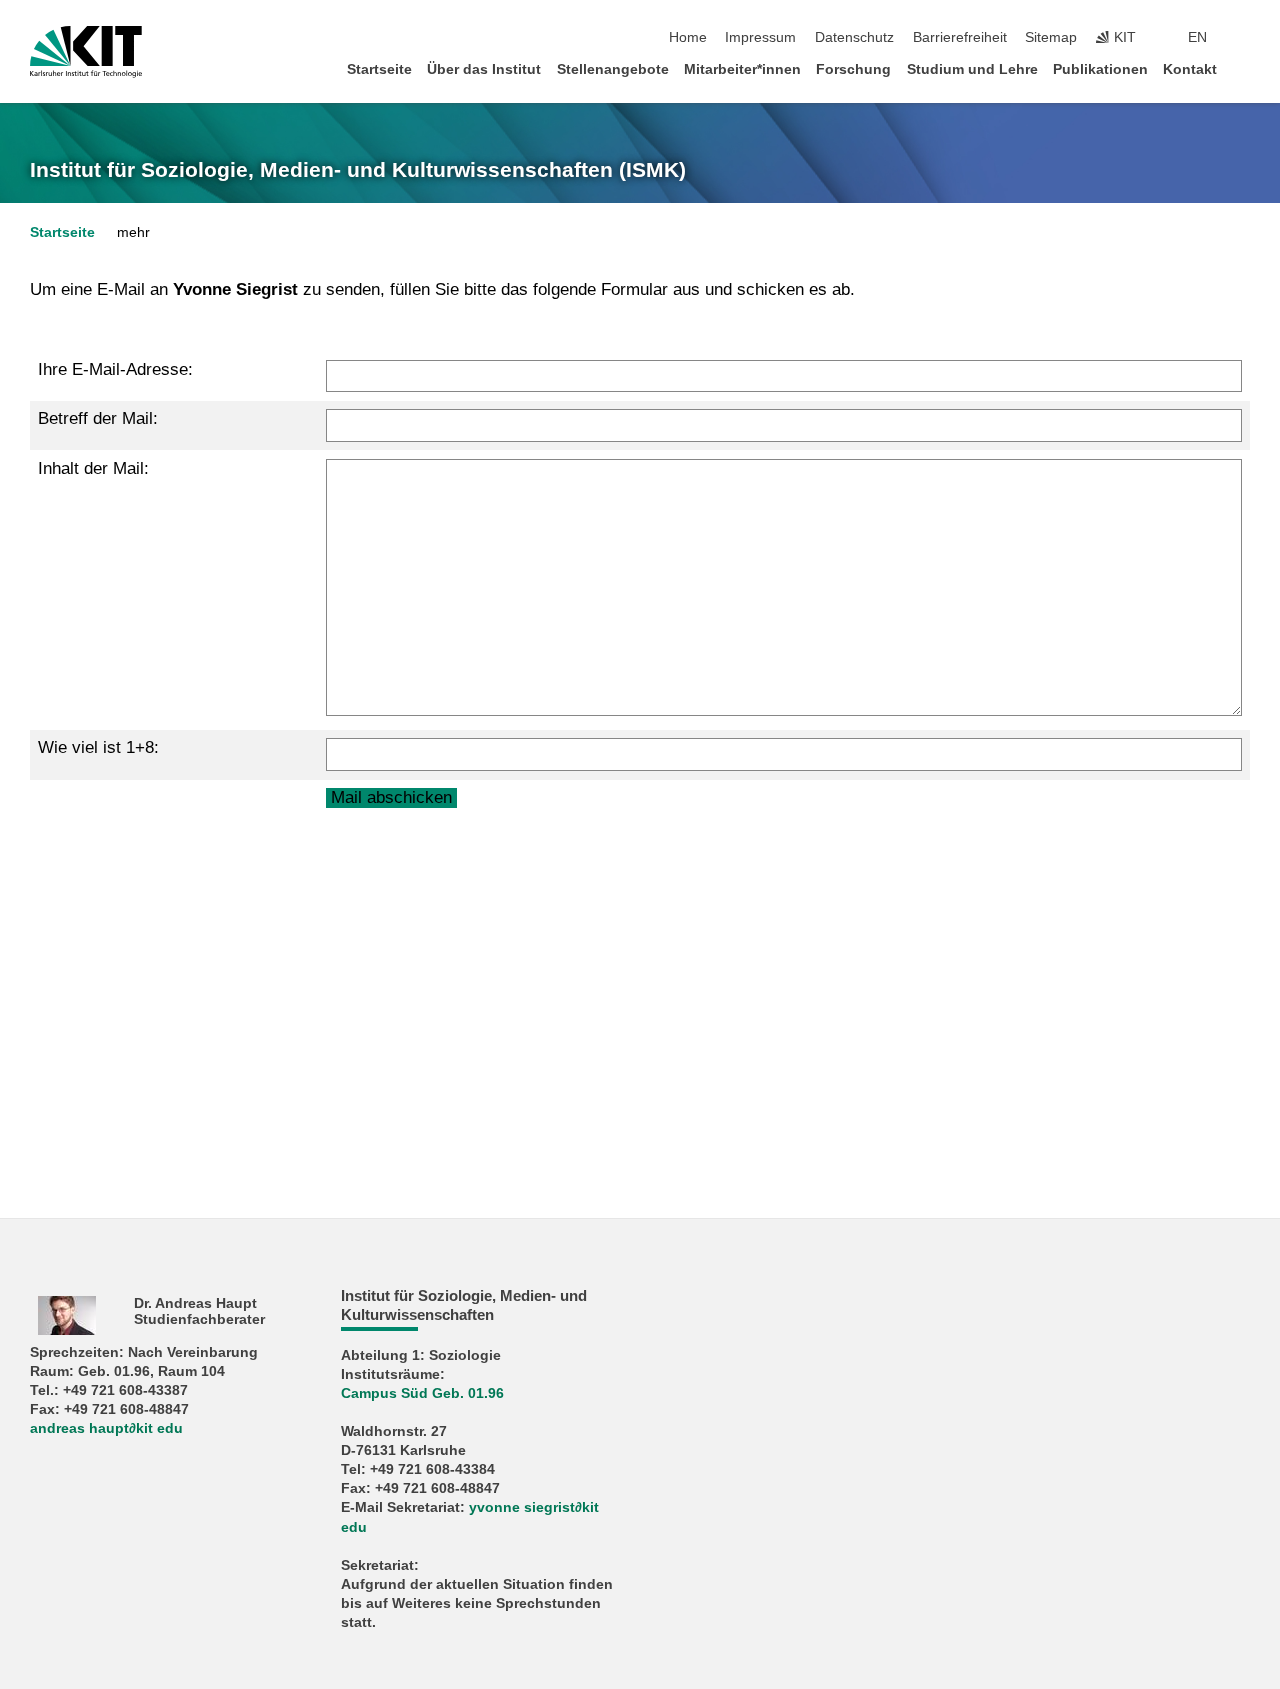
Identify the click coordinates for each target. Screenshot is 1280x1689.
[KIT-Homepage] (86, 52)
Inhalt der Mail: (93, 468)
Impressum (760, 37)
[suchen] (1244, 38)
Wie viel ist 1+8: (98, 747)
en (1197, 37)
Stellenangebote (613, 69)
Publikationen (1100, 69)
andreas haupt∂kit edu (106, 1428)
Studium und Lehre (972, 69)
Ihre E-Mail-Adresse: (115, 369)
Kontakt (1190, 69)
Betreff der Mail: (98, 418)
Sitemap (1051, 37)
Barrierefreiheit (960, 37)
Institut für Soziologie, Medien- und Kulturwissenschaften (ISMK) (358, 170)
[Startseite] (1244, 68)
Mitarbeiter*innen (742, 69)
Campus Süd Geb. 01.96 (422, 1393)
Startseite (379, 69)
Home (688, 37)
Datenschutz (854, 37)
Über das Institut (484, 69)
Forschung (853, 69)
